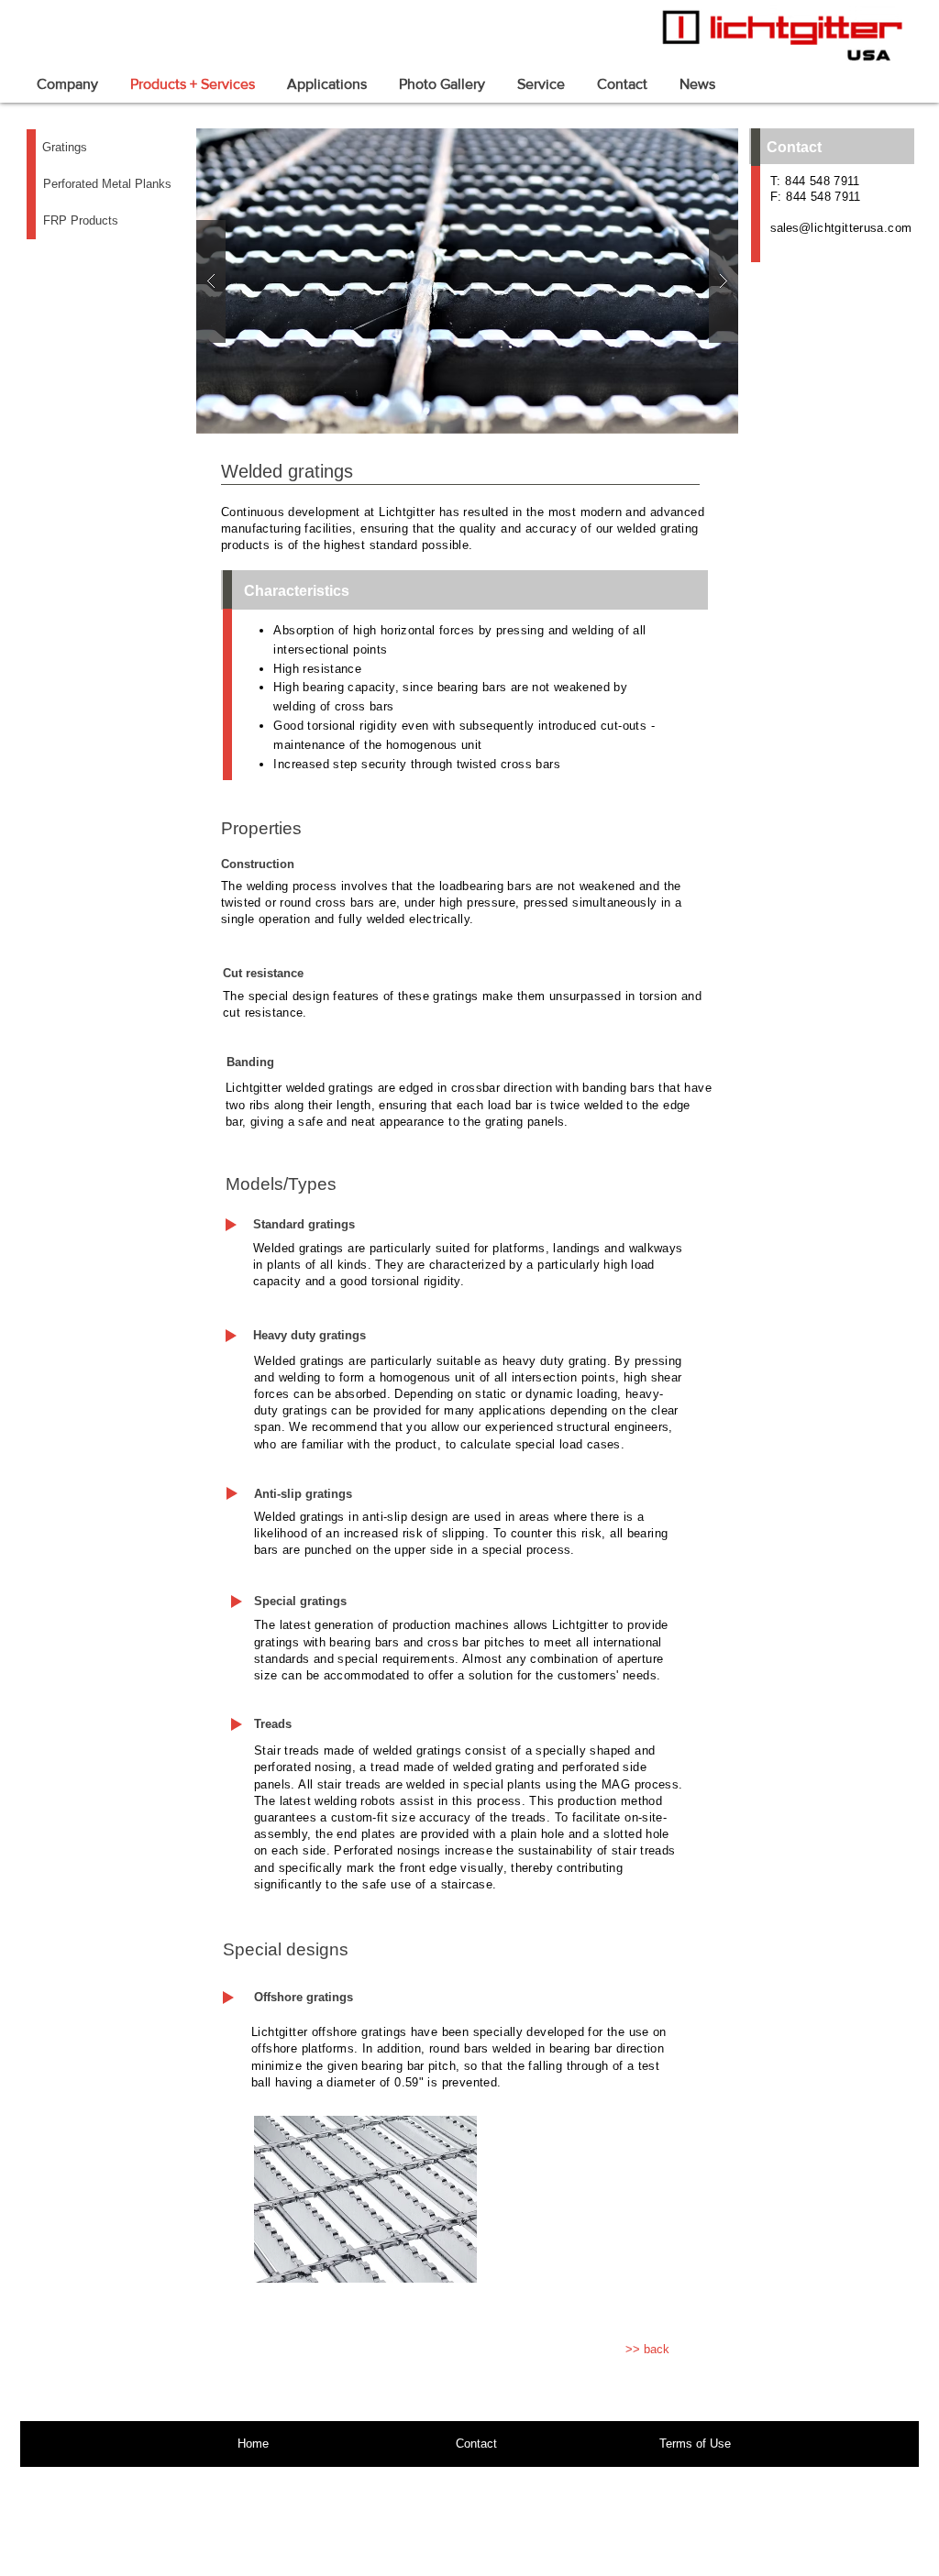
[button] (467, 281)
